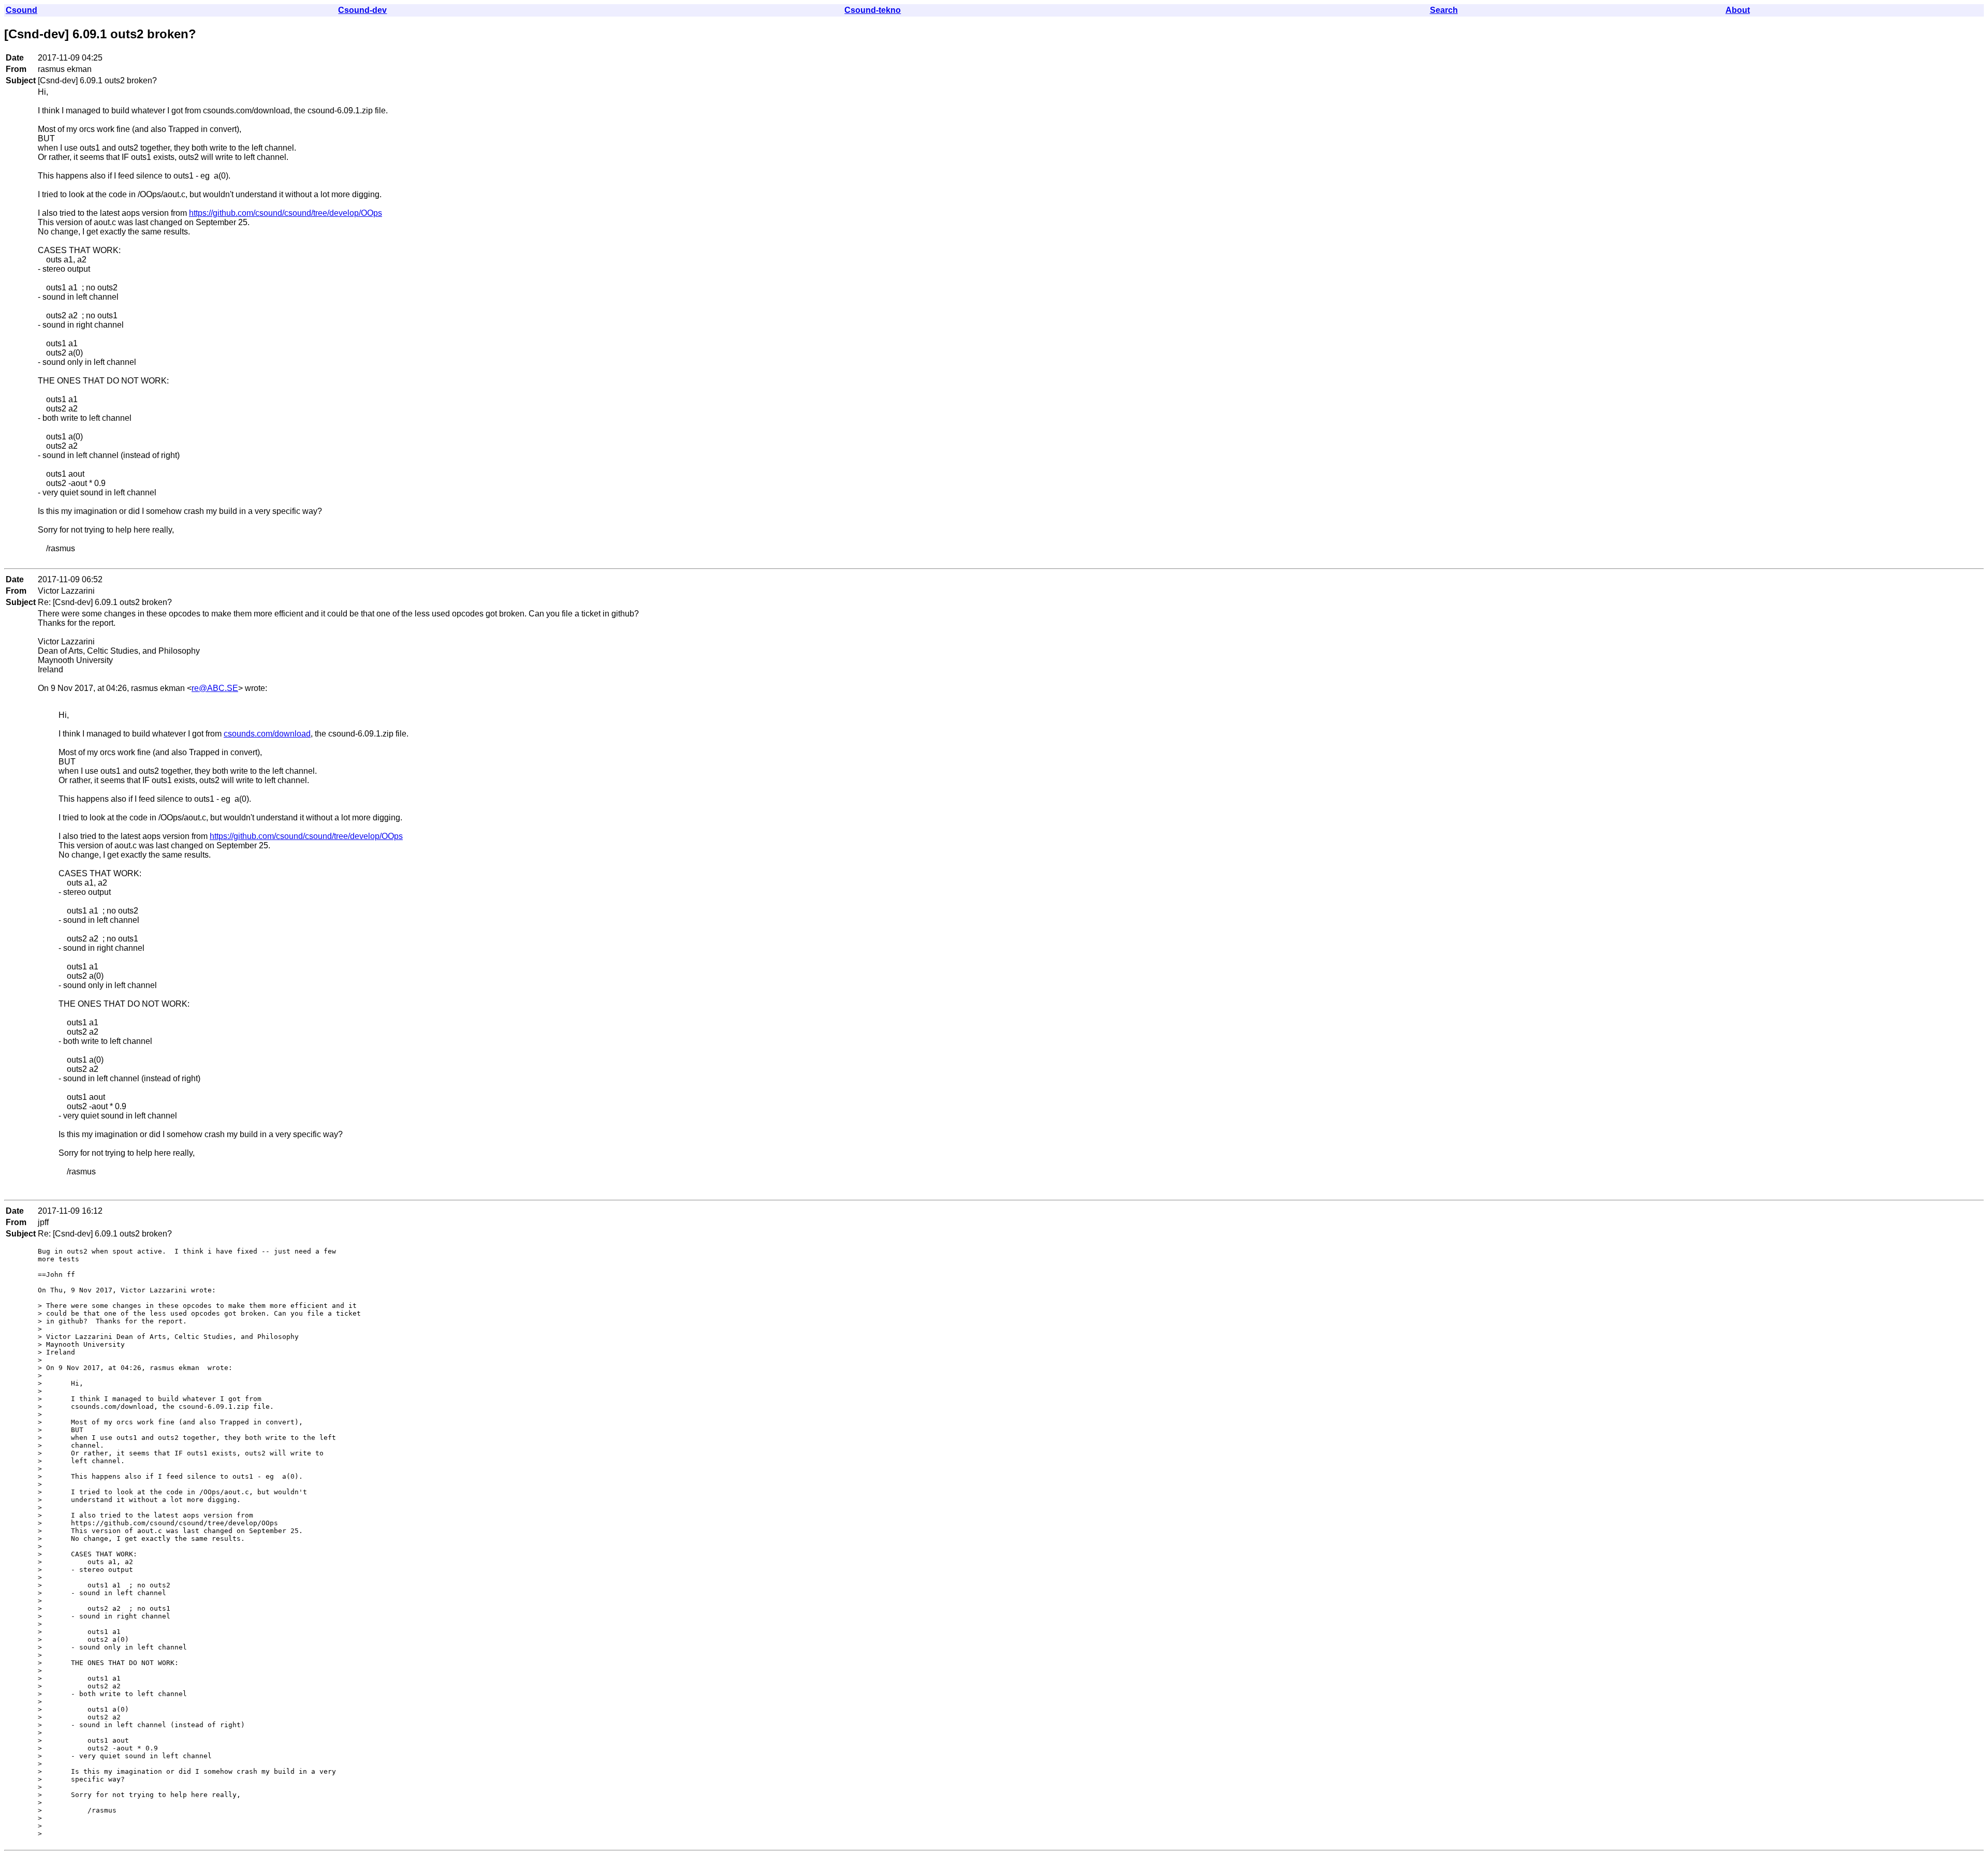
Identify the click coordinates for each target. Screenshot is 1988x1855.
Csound (21, 10)
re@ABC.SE (215, 688)
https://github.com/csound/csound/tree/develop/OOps (286, 213)
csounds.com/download (267, 734)
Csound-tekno (873, 10)
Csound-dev (362, 10)
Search (1444, 10)
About (1738, 10)
